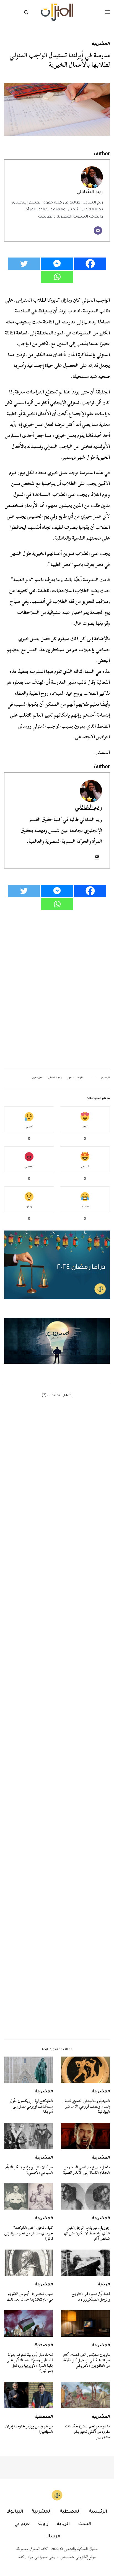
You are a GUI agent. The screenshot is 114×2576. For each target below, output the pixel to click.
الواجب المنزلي (75, 1078)
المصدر (102, 752)
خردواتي (22, 2524)
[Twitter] (24, 264)
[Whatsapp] (57, 277)
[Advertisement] (57, 1787)
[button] (57, 1341)
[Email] (98, 230)
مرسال (53, 2537)
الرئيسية (98, 2512)
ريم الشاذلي (90, 192)
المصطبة (44, 2346)
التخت (85, 2524)
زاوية (43, 2524)
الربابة (104, 2285)
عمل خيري (38, 1078)
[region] (57, 1341)
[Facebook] (90, 264)
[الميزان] (57, 12)
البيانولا (15, 2512)
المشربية (101, 44)
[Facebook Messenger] (57, 264)
